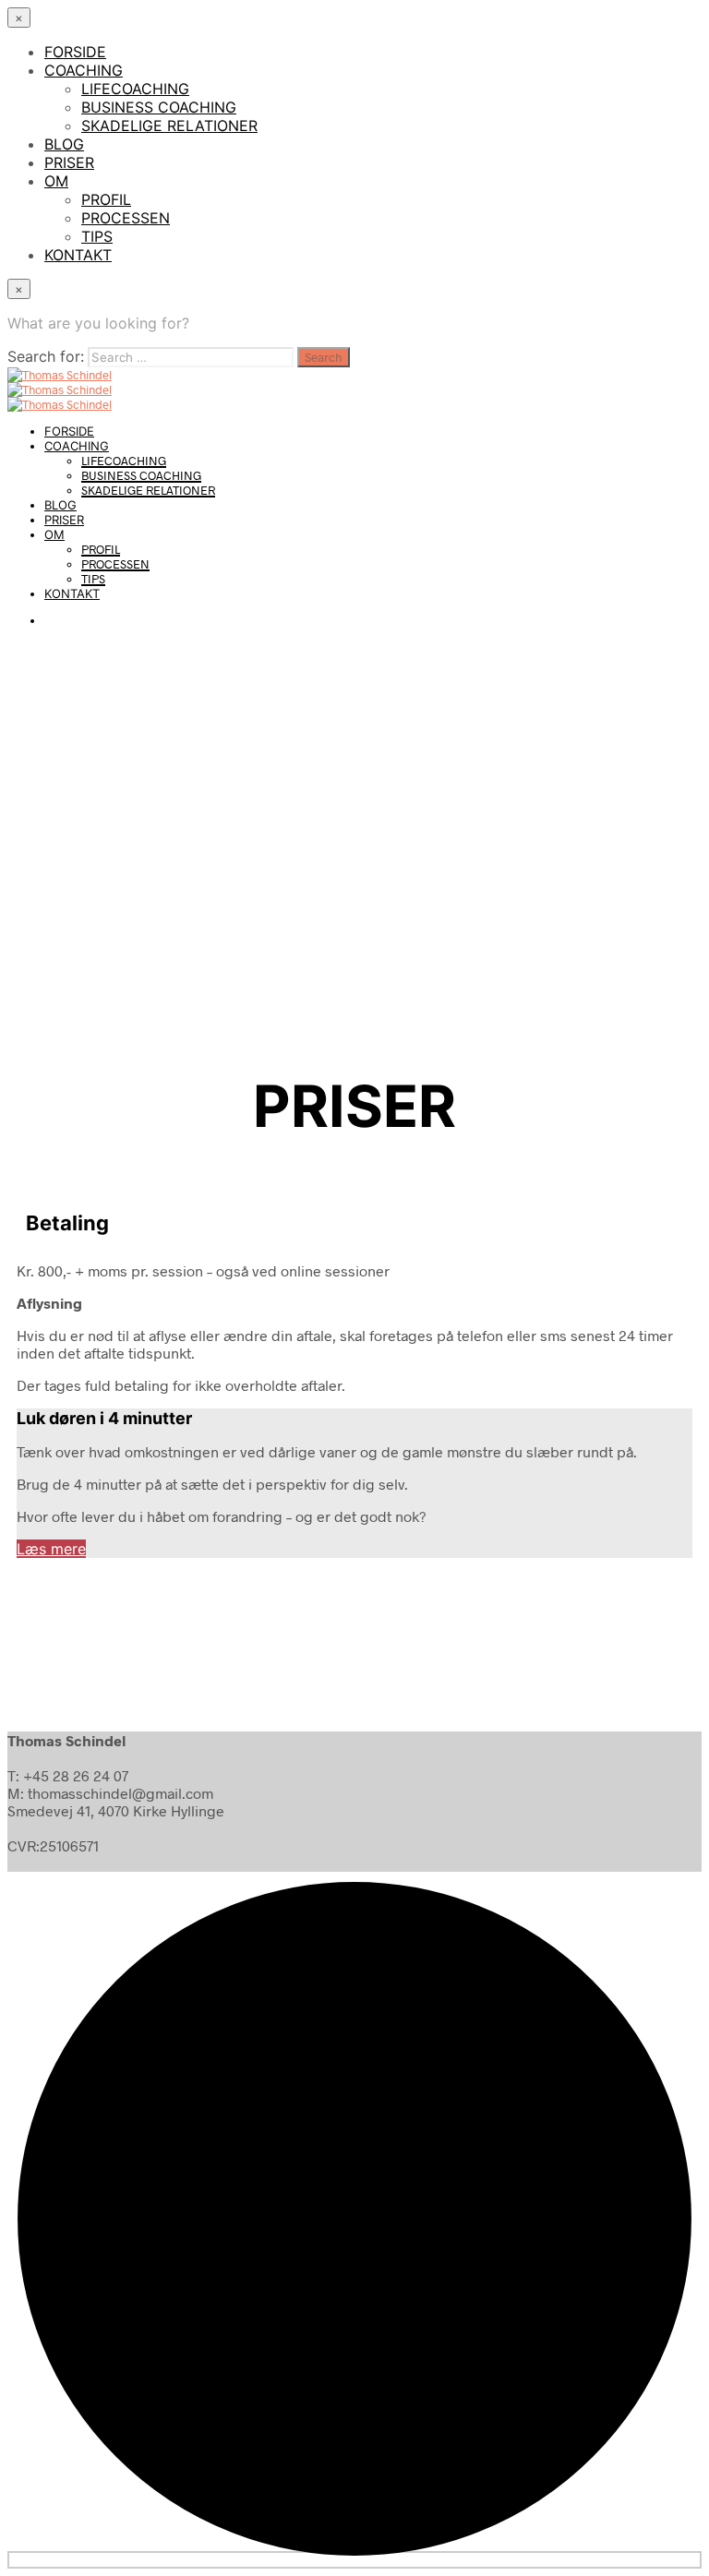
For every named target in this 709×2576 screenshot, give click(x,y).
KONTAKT (78, 255)
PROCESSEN (126, 218)
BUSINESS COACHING (159, 107)
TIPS (97, 236)
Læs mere (51, 1549)
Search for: (46, 356)
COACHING (84, 70)
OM (56, 181)
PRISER (69, 162)
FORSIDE (75, 52)
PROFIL (106, 199)
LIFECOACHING (135, 89)
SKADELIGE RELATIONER (169, 126)
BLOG (64, 144)
